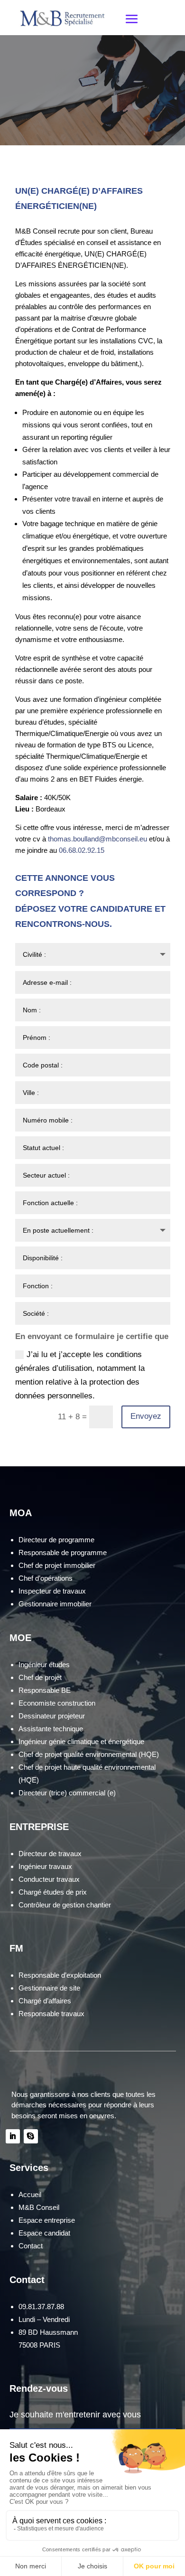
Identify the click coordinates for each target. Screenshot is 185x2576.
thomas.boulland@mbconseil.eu (97, 839)
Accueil (30, 2194)
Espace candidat (44, 2233)
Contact (31, 2246)
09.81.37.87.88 (41, 2307)
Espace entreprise (47, 2220)
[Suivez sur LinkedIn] (13, 2136)
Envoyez (146, 1416)
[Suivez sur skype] (31, 2136)
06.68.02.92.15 (82, 850)
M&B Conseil (39, 2207)
